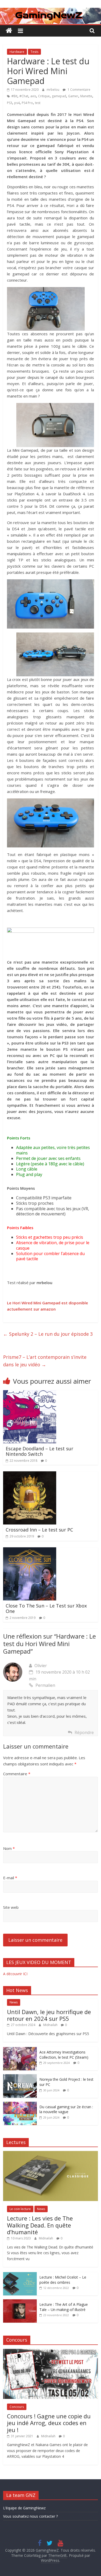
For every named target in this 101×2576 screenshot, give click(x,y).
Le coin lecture (20, 2209)
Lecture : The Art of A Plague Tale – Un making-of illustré (64, 2307)
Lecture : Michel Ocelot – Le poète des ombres (63, 2280)
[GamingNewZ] (51, 11)
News (14, 2002)
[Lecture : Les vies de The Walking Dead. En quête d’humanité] (51, 2154)
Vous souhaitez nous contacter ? (30, 2516)
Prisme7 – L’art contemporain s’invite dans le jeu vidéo (45, 1361)
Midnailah (51, 2025)
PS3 (10, 103)
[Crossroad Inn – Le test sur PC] (30, 1474)
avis (33, 96)
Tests (34, 52)
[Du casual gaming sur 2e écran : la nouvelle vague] (20, 2104)
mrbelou (53, 90)
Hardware (17, 52)
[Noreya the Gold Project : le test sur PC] (20, 2077)
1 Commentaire (79, 90)
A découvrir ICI (15, 1974)
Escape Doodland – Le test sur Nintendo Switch (39, 1451)
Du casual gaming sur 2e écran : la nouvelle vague (66, 2109)
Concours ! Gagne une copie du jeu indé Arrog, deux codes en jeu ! (49, 2423)
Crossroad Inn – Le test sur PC (39, 1530)
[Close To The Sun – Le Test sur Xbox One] (30, 1550)
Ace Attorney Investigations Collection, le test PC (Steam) (64, 2055)
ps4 (17, 103)
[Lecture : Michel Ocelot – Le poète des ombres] (20, 2275)
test (38, 103)
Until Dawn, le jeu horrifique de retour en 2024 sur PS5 (49, 2015)
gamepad (59, 96)
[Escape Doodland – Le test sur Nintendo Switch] (30, 1393)
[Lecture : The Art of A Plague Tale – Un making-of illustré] (20, 2302)
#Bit (14, 96)
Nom (9, 1848)
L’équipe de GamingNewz (24, 2508)
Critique (44, 96)
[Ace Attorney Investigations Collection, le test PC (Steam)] (20, 2050)
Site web (11, 1907)
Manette (86, 96)
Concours (17, 2407)
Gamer (73, 96)
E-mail (10, 1878)
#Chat (24, 96)
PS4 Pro (27, 103)
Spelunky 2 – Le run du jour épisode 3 (48, 1334)
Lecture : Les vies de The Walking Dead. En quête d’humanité (40, 2225)
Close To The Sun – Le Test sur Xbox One (46, 1609)
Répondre (84, 1732)
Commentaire (17, 1774)
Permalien (45, 1685)
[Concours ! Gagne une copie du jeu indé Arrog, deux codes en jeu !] (51, 2352)
